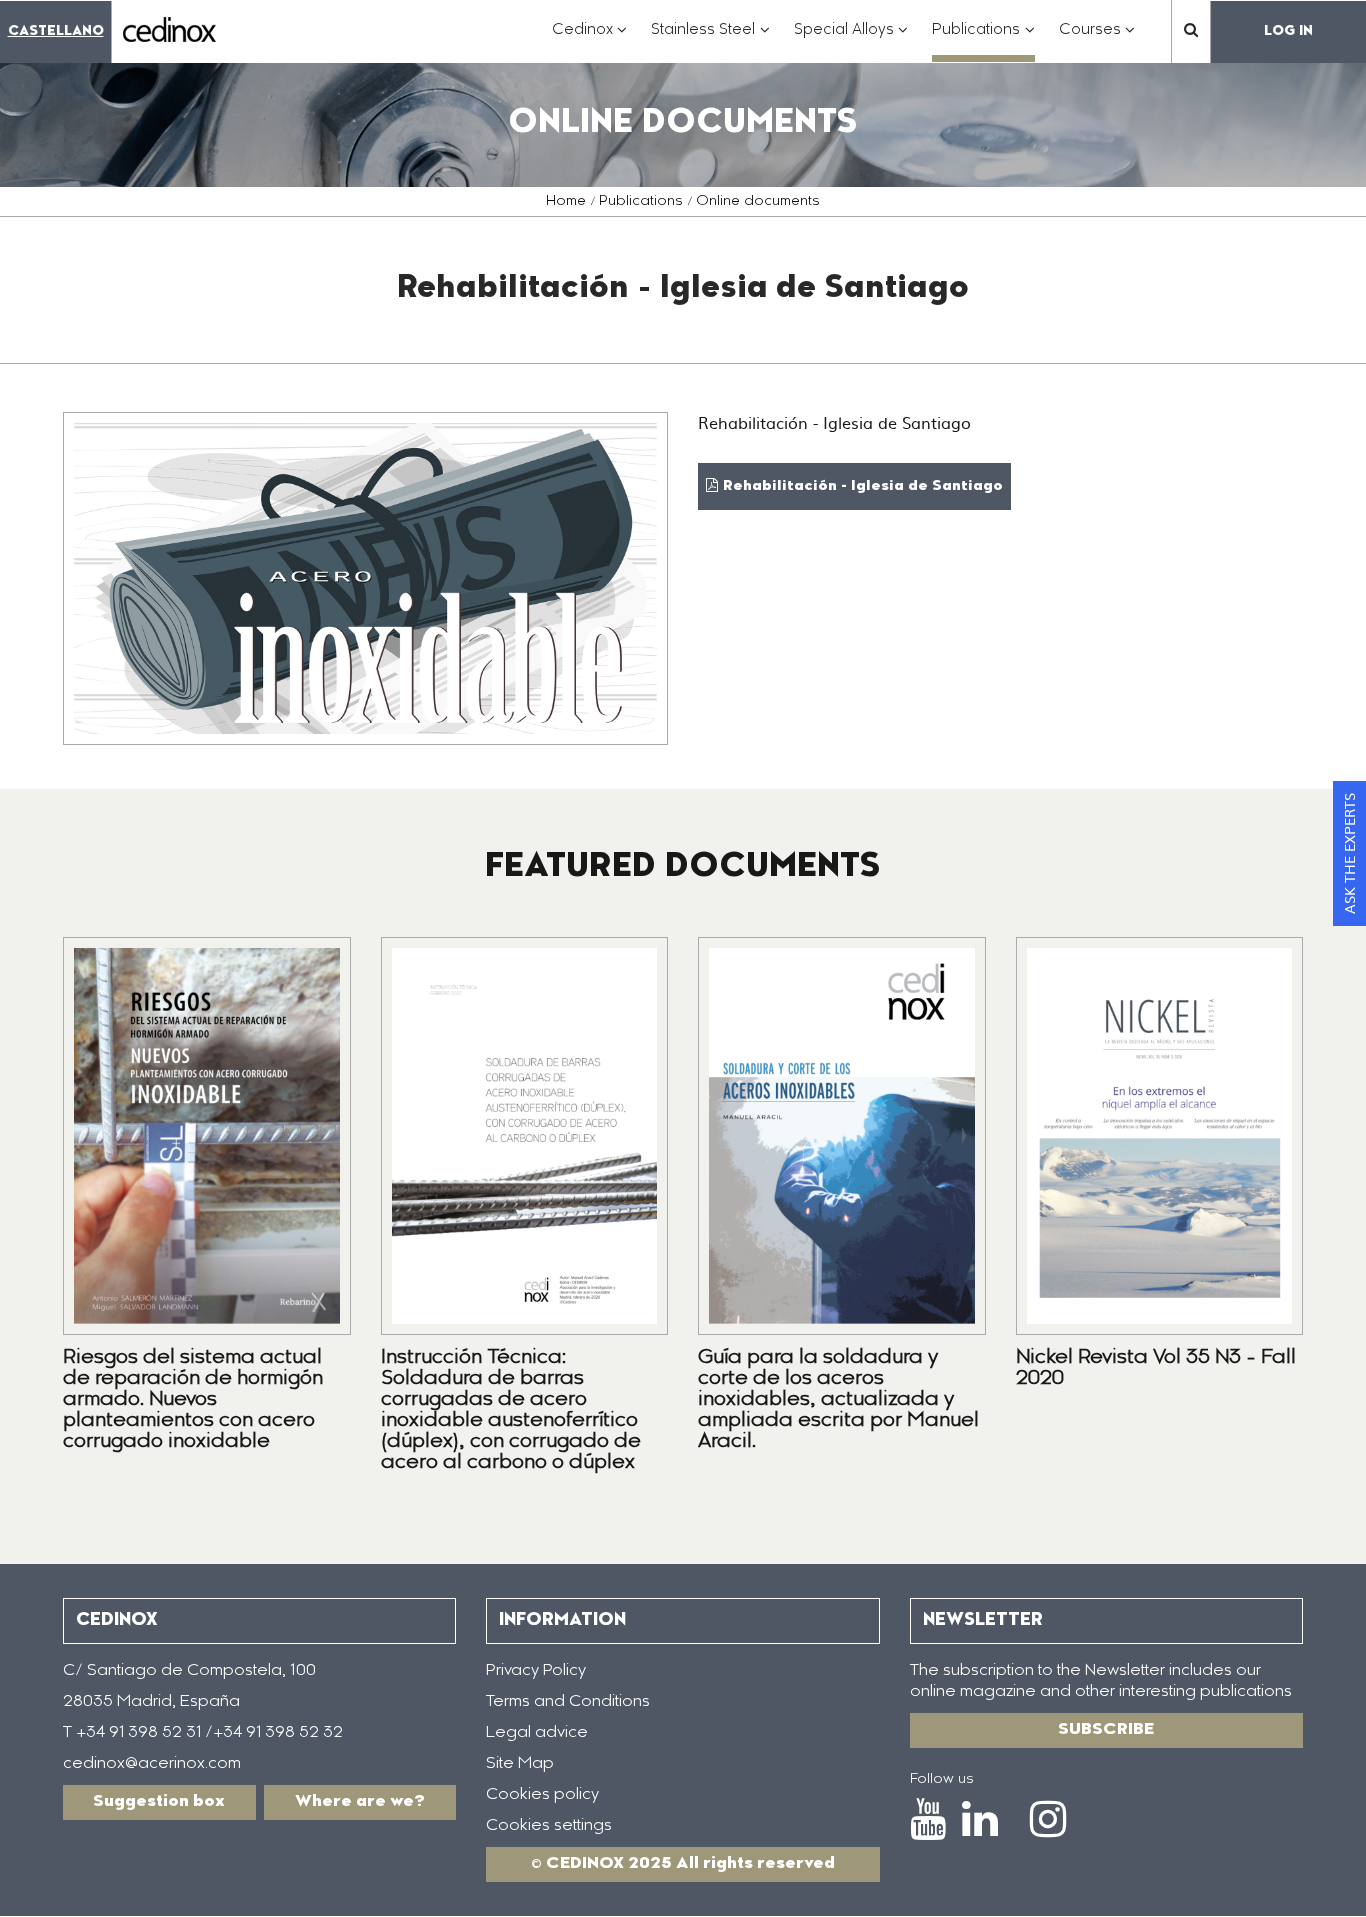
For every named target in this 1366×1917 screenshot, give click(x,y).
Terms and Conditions (568, 1702)
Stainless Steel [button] (710, 40)
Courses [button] (1097, 40)
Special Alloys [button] (851, 40)
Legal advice (537, 1733)
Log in (1288, 31)
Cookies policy (542, 1795)
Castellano (56, 31)
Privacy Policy (536, 1671)
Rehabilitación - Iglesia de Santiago (863, 487)
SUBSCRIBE (1106, 1730)
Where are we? (360, 1802)
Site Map (520, 1764)
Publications (641, 202)
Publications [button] (983, 40)
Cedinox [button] (590, 40)
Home (566, 202)
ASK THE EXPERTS (1349, 853)
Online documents (758, 202)
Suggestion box (159, 1802)
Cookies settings (549, 1826)
